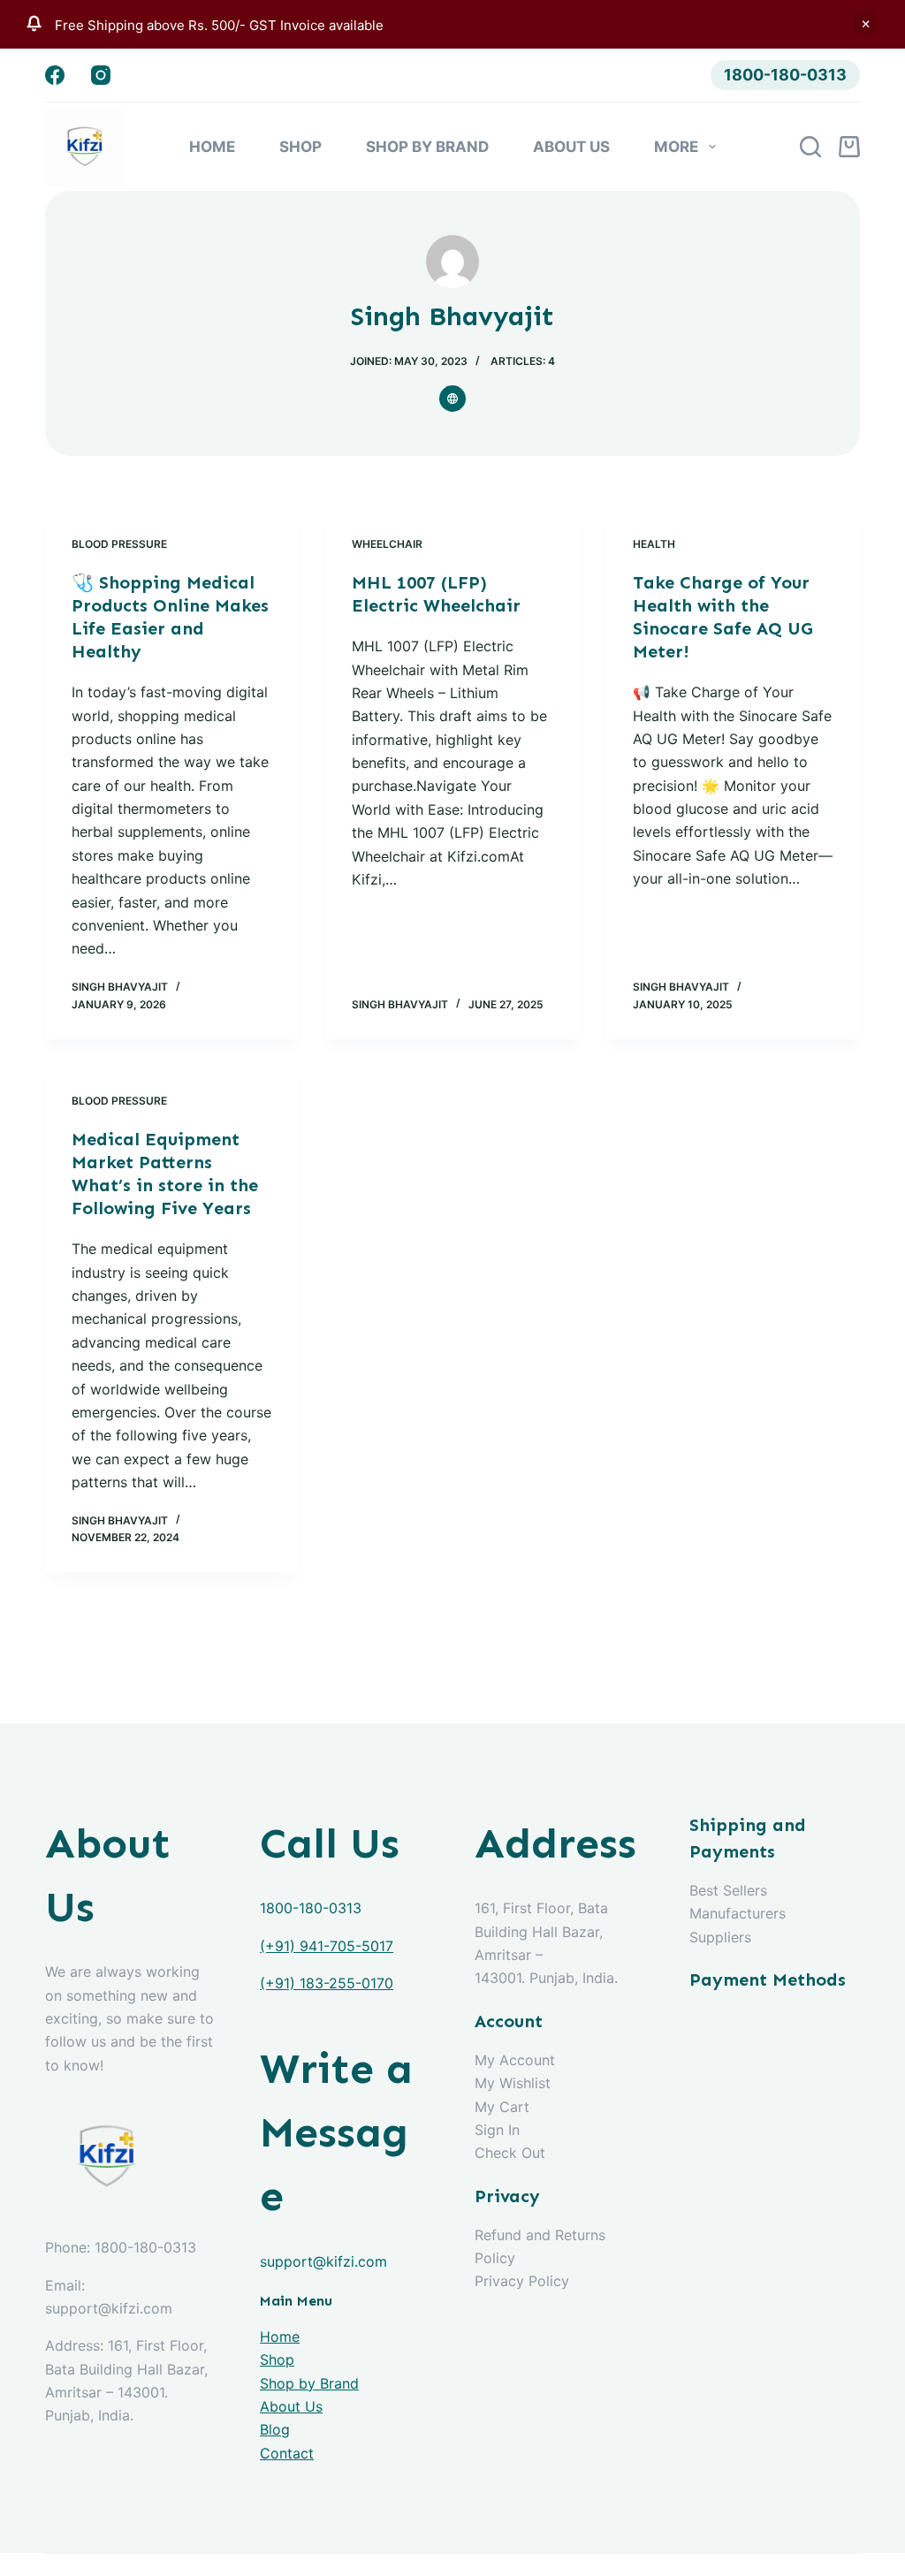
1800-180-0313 (785, 75)
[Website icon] (452, 399)
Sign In (497, 2130)
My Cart (502, 2107)
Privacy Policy (522, 2281)
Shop (300, 147)
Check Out (510, 2153)
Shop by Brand (427, 147)
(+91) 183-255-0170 (327, 1983)
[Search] (810, 147)
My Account (515, 2060)
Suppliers (720, 1937)
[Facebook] (55, 75)
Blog (275, 2429)
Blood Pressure (119, 544)
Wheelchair (387, 544)
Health (654, 544)
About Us (571, 147)
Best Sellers (728, 1890)
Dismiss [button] (865, 24)
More (676, 147)
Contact (287, 2453)
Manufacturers (738, 1913)
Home (212, 147)
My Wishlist (513, 2083)
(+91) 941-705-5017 (327, 1946)
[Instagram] (101, 75)
